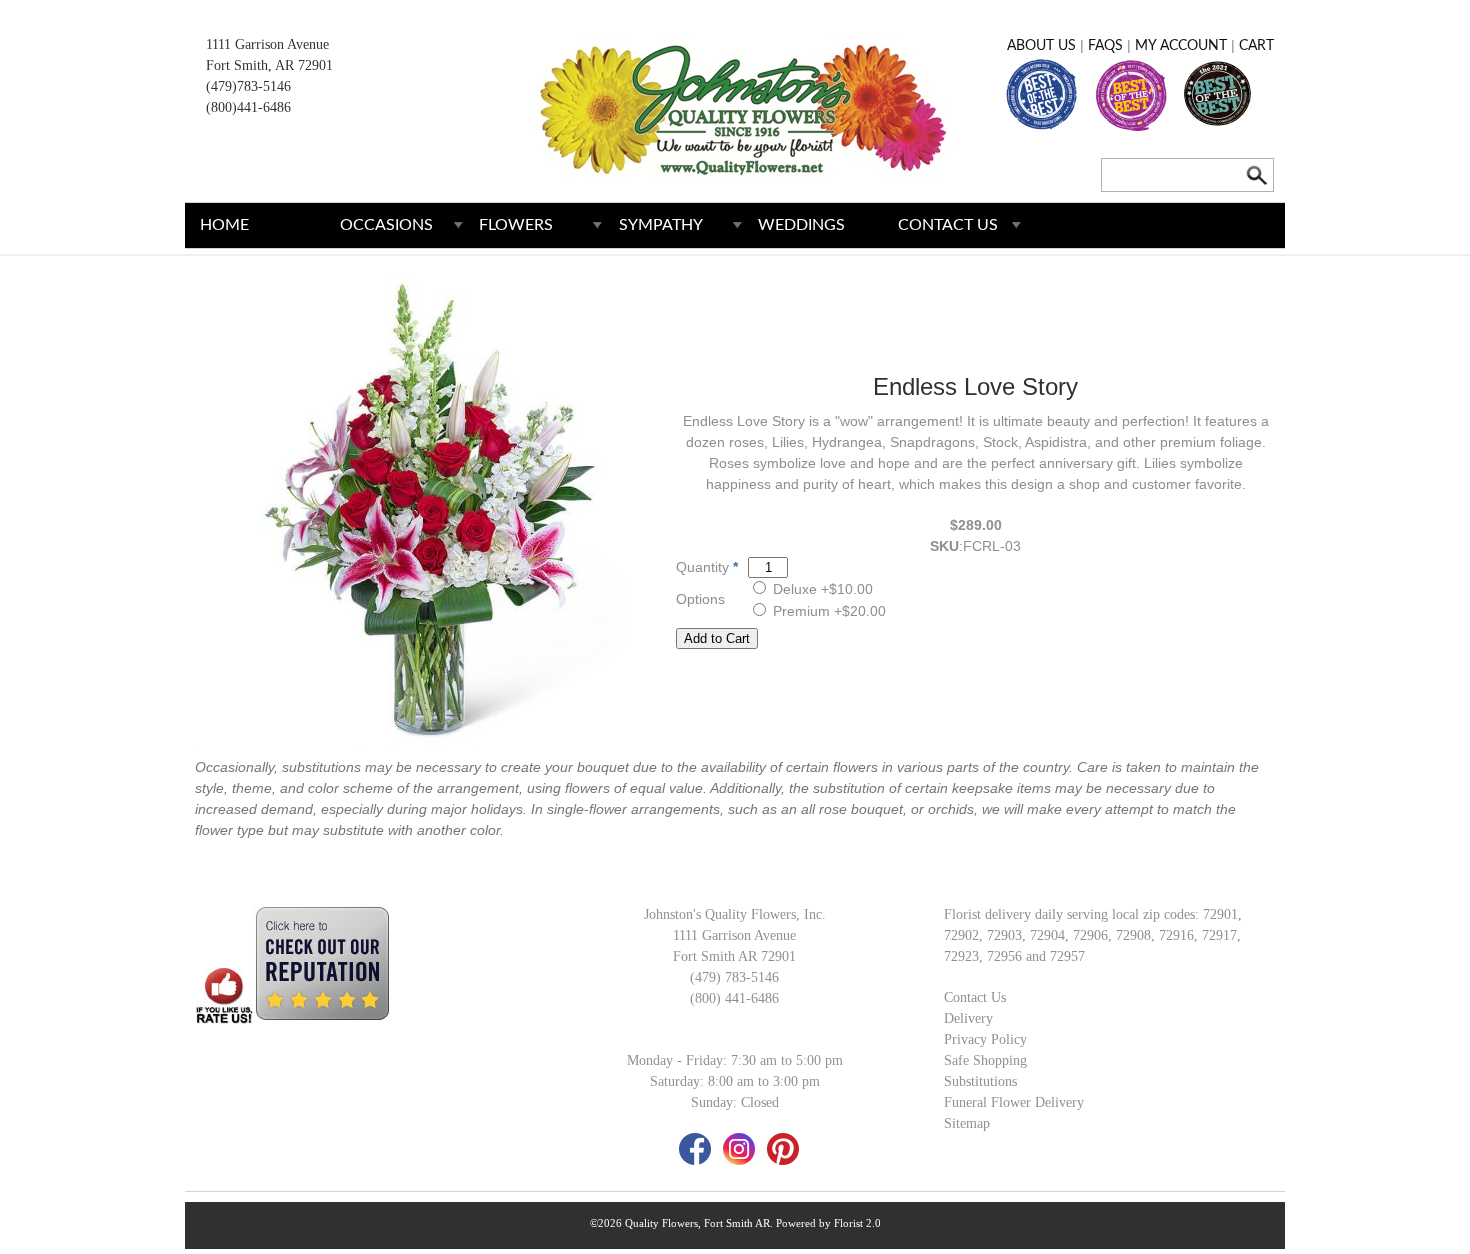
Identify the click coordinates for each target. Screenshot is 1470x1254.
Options (700, 599)
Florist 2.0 (857, 1223)
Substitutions (980, 1081)
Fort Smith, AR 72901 (269, 65)
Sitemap (967, 1123)
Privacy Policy (985, 1039)
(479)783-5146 (248, 86)
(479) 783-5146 (734, 977)
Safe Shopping (985, 1060)
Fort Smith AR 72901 (734, 956)
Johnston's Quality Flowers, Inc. (735, 914)
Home (224, 225)
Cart (1256, 46)
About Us (1041, 46)
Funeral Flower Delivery (1014, 1102)
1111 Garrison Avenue (267, 44)
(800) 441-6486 (734, 998)
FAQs (1105, 46)
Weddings (801, 225)
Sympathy (661, 225)
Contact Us (948, 225)
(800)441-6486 (248, 107)
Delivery (968, 1018)
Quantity (702, 567)
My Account (1181, 46)
